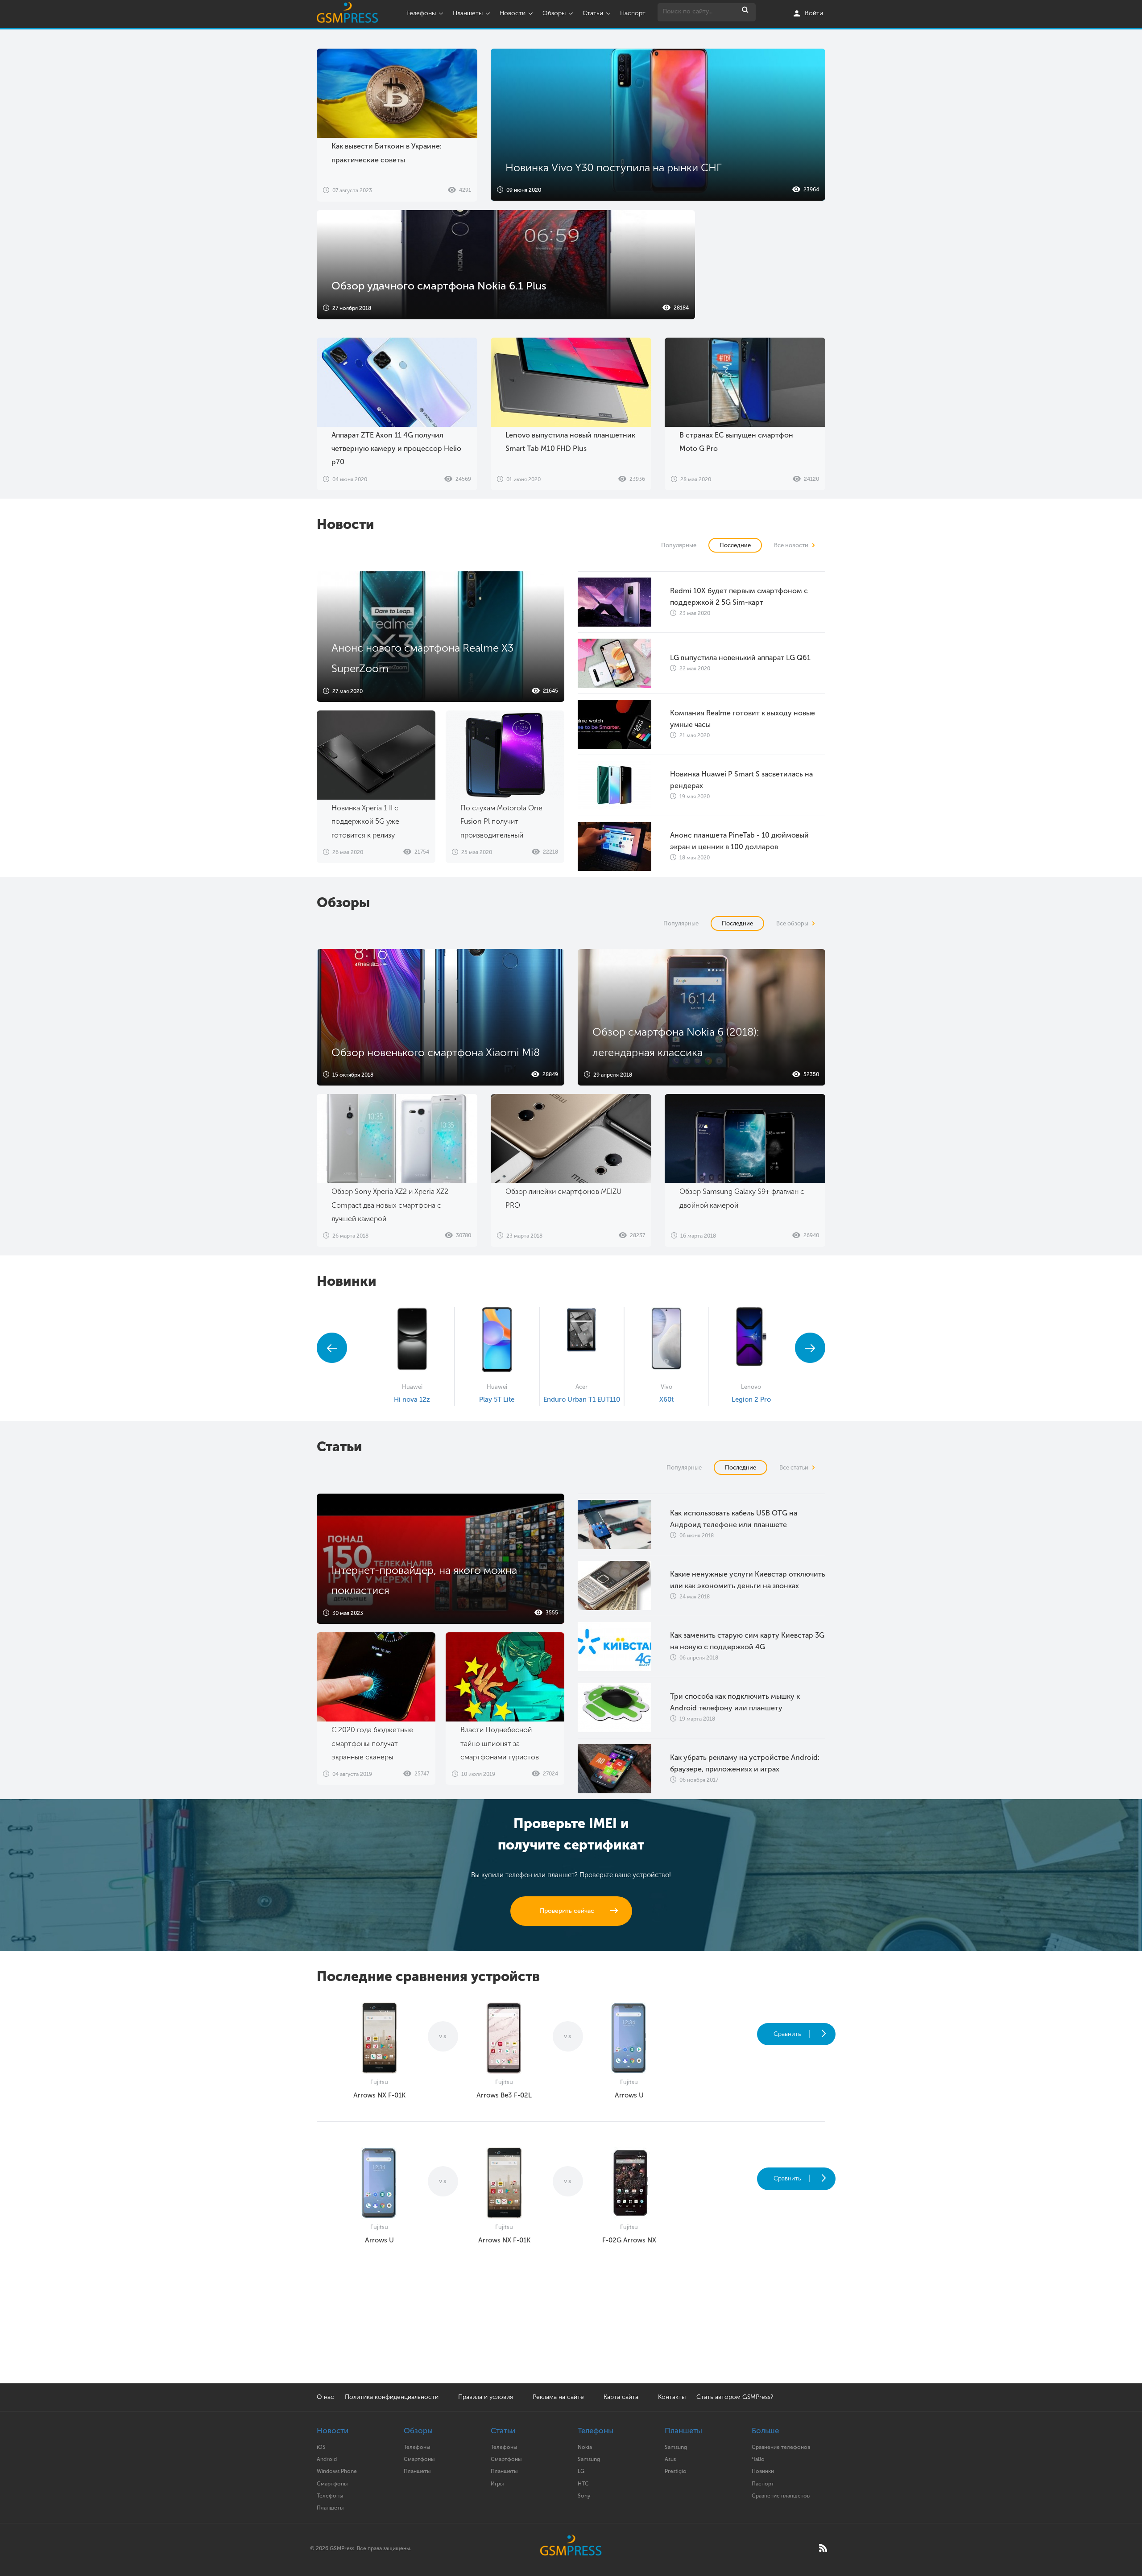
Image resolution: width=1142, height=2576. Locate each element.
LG (581, 2471)
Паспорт (633, 13)
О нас (325, 2397)
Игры (497, 2484)
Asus (670, 2459)
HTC (583, 2484)
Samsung (589, 2459)
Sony (584, 2496)
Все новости (793, 545)
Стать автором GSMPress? (735, 2397)
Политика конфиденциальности (392, 2397)
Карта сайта (621, 2397)
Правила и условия (486, 2397)
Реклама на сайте (559, 2397)
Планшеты (468, 13)
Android (327, 2459)
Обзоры (554, 13)
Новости (513, 13)
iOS (321, 2447)
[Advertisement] (769, 266)
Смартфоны (332, 2484)
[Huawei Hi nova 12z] (412, 1341)
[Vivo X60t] (666, 1341)
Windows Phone (337, 2471)
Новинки (763, 2471)
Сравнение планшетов (781, 2496)
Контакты (672, 2397)
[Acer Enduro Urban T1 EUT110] (582, 1341)
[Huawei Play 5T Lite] (497, 1341)
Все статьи (796, 1468)
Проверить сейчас (567, 1911)
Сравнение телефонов (781, 2447)
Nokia (585, 2447)
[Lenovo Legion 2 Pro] (751, 1341)
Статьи (593, 13)
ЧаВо (758, 2459)
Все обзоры (794, 923)
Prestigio (676, 2471)
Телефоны (421, 13)
